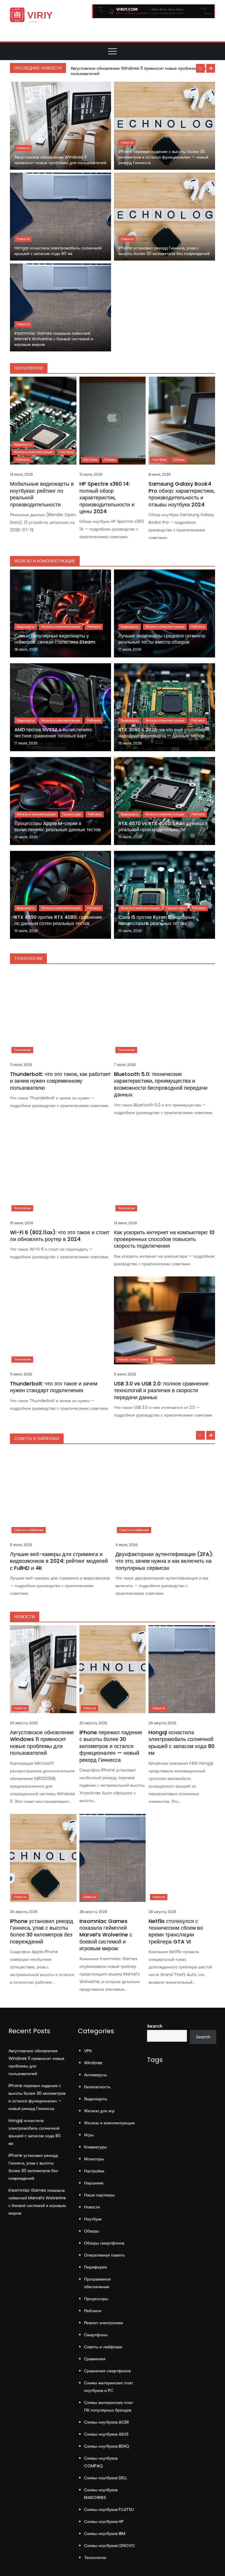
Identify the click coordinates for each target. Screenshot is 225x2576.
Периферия (96, 2267)
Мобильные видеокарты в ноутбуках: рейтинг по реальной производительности (42, 494)
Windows (93, 2063)
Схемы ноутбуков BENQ (107, 2446)
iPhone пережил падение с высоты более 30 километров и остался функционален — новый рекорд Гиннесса (163, 157)
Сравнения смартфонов (107, 2371)
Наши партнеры (99, 2195)
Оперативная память (104, 2255)
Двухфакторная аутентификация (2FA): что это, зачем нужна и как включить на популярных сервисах (164, 1561)
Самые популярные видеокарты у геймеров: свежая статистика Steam (55, 639)
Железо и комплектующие (33, 452)
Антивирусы (96, 2075)
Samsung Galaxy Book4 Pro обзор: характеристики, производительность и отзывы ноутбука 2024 (182, 494)
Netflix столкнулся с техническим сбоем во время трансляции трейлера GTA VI (176, 1931)
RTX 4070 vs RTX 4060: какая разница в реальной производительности (163, 827)
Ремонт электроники (133, 1359)
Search (155, 2026)
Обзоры (110, 460)
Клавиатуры (96, 2147)
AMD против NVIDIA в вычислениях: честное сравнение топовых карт (54, 733)
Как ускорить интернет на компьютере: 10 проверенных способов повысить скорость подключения (164, 1239)
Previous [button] (200, 68)
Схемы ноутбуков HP (104, 2521)
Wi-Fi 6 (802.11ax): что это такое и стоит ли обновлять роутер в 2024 (60, 1236)
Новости (23, 148)
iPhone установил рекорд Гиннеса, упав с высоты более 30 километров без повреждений (164, 251)
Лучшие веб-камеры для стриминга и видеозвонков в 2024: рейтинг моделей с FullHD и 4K (59, 1561)
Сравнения (95, 2359)
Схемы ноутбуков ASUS (106, 2434)
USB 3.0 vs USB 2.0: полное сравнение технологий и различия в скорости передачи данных (161, 1390)
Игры (89, 2135)
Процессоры (72, 814)
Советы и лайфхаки (29, 1530)
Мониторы (94, 2159)
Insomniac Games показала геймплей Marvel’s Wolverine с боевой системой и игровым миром (54, 339)
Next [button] (211, 68)
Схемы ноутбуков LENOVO (109, 2546)
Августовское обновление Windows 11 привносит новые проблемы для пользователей (138, 71)
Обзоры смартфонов (104, 2243)
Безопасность (97, 2087)
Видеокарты (23, 444)
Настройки (94, 2171)
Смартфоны (96, 2335)
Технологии (22, 1050)
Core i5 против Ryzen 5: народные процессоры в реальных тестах (157, 920)
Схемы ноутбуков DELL (106, 2478)
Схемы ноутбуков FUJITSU (109, 2509)
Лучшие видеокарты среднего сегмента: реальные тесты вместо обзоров (162, 639)
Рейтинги (23, 460)
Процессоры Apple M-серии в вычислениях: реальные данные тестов (58, 827)
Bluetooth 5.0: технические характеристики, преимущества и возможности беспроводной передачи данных (161, 1084)
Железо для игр (99, 2111)
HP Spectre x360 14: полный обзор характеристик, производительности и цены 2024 (107, 498)
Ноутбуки (67, 452)
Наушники (94, 2183)
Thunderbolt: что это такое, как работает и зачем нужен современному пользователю (60, 1081)
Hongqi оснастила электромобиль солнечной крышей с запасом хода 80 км (58, 251)
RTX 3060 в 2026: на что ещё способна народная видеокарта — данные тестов (162, 733)
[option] (142, 71)
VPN (88, 2051)
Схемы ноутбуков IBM (105, 2534)
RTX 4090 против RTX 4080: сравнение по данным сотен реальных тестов (58, 920)
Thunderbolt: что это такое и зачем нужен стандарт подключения (54, 1387)
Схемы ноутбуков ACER (106, 2422)
